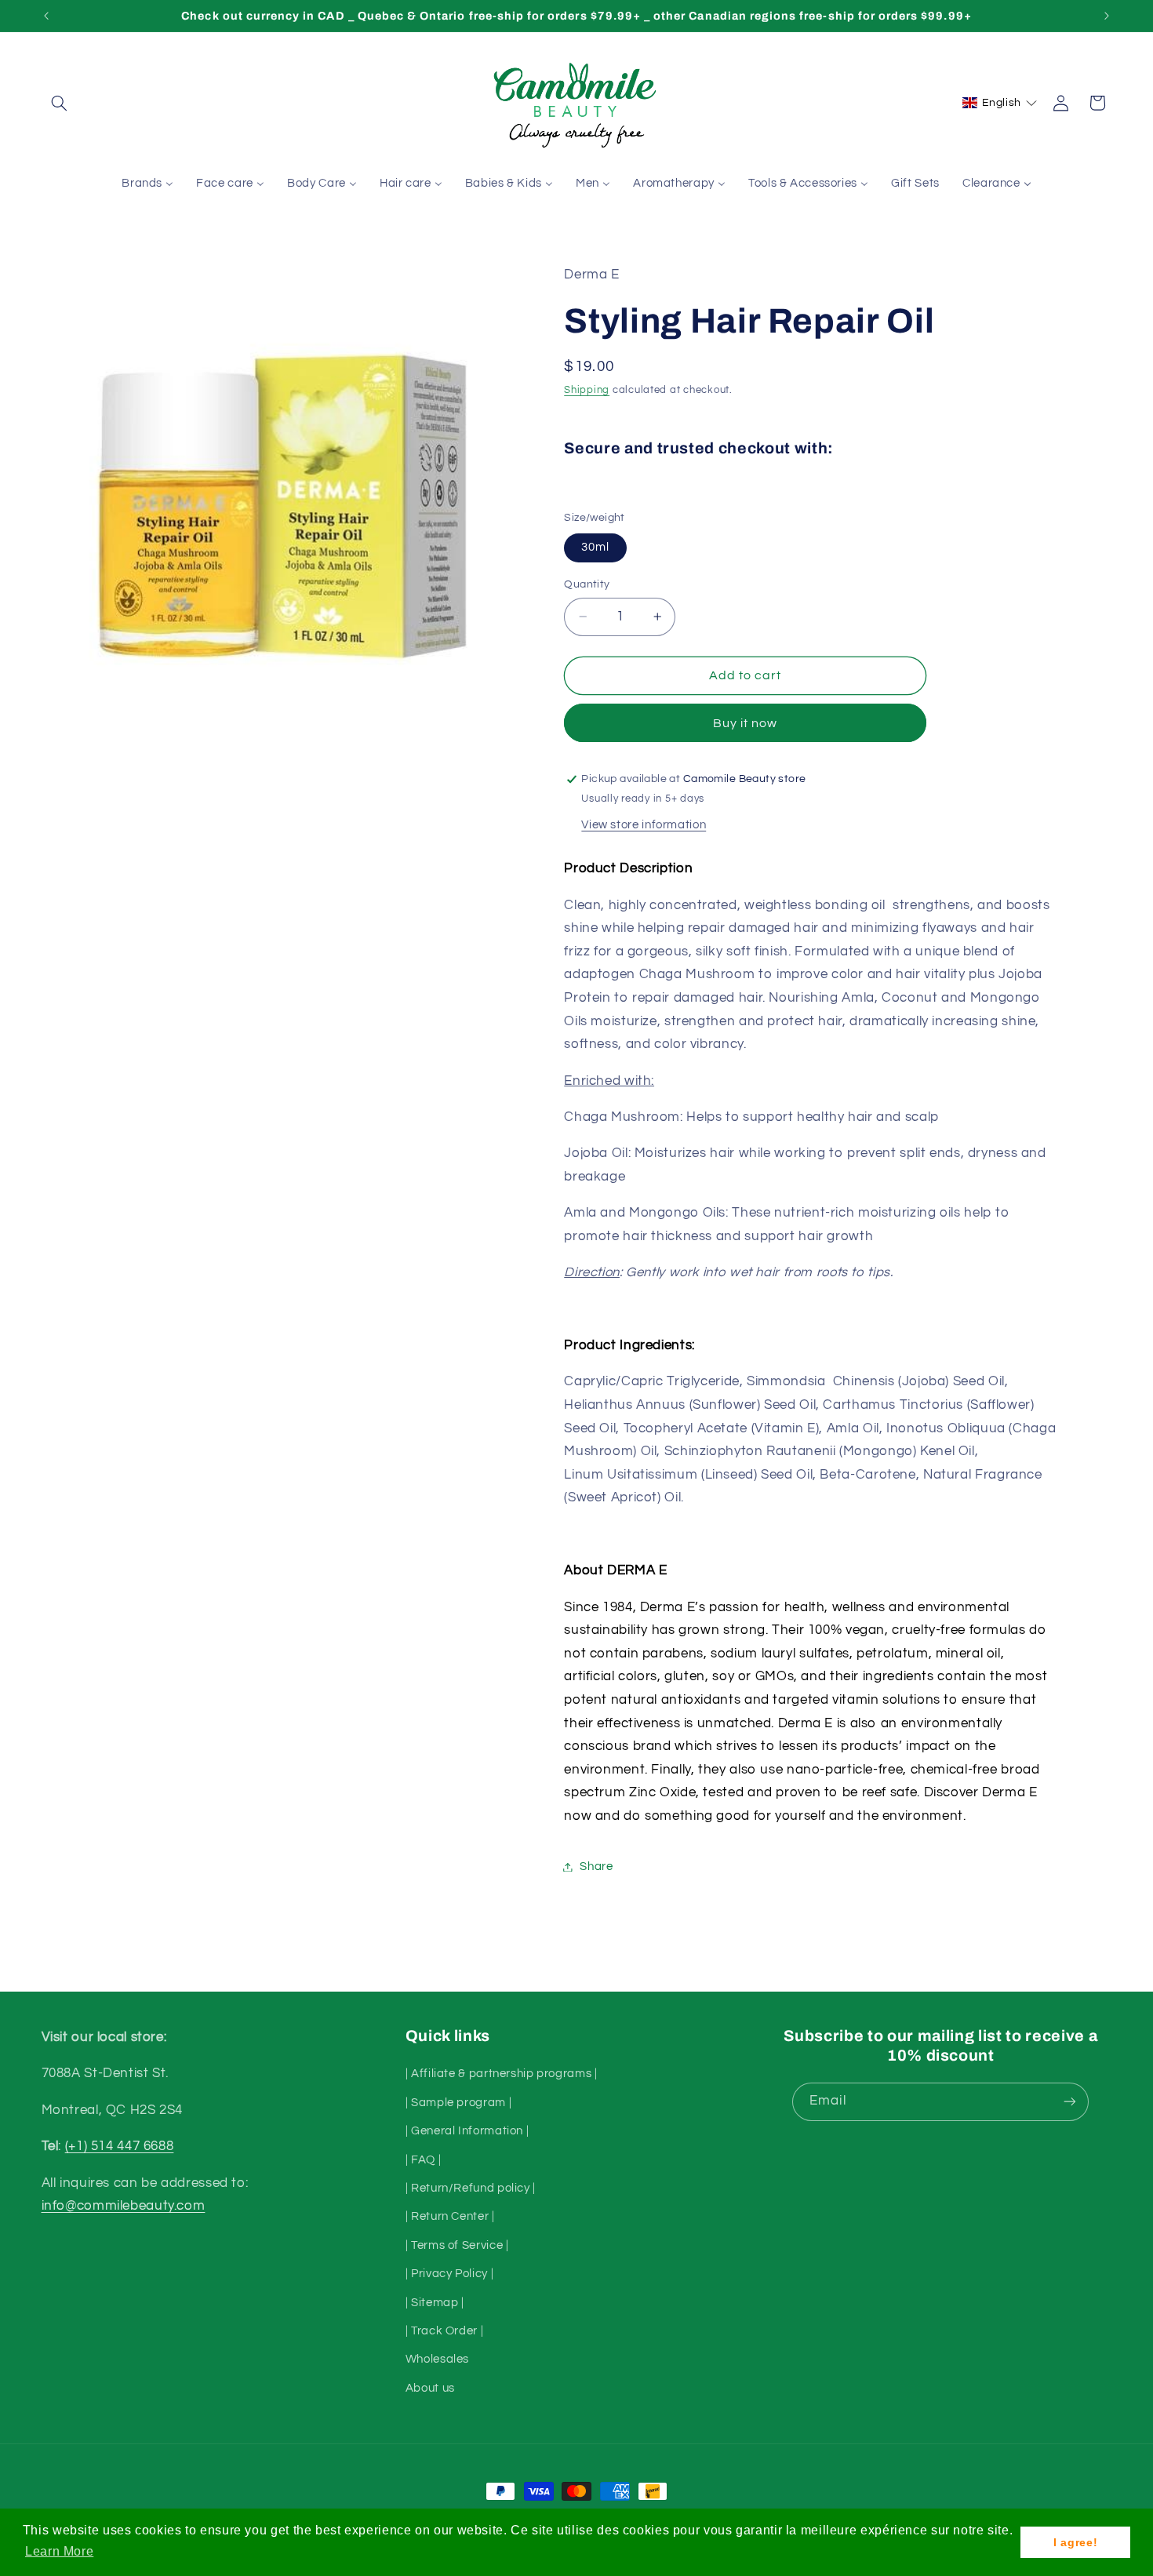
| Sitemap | (435, 2303)
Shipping (587, 390)
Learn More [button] (59, 2551)
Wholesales (437, 2359)
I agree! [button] (1075, 2542)
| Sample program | (458, 2103)
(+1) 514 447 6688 (120, 2146)
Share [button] (596, 1867)
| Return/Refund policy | (471, 2188)
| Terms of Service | (457, 2245)
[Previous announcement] (46, 16)
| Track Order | (444, 2331)
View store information (644, 825)
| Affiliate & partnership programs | (502, 2074)
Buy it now (746, 723)
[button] (60, 103)
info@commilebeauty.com (124, 2206)
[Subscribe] (1070, 2102)
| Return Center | (450, 2216)
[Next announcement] (1107, 16)
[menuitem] (148, 184)
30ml (595, 547)
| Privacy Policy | (449, 2274)
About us (430, 2388)
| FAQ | (423, 2160)
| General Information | (467, 2131)
